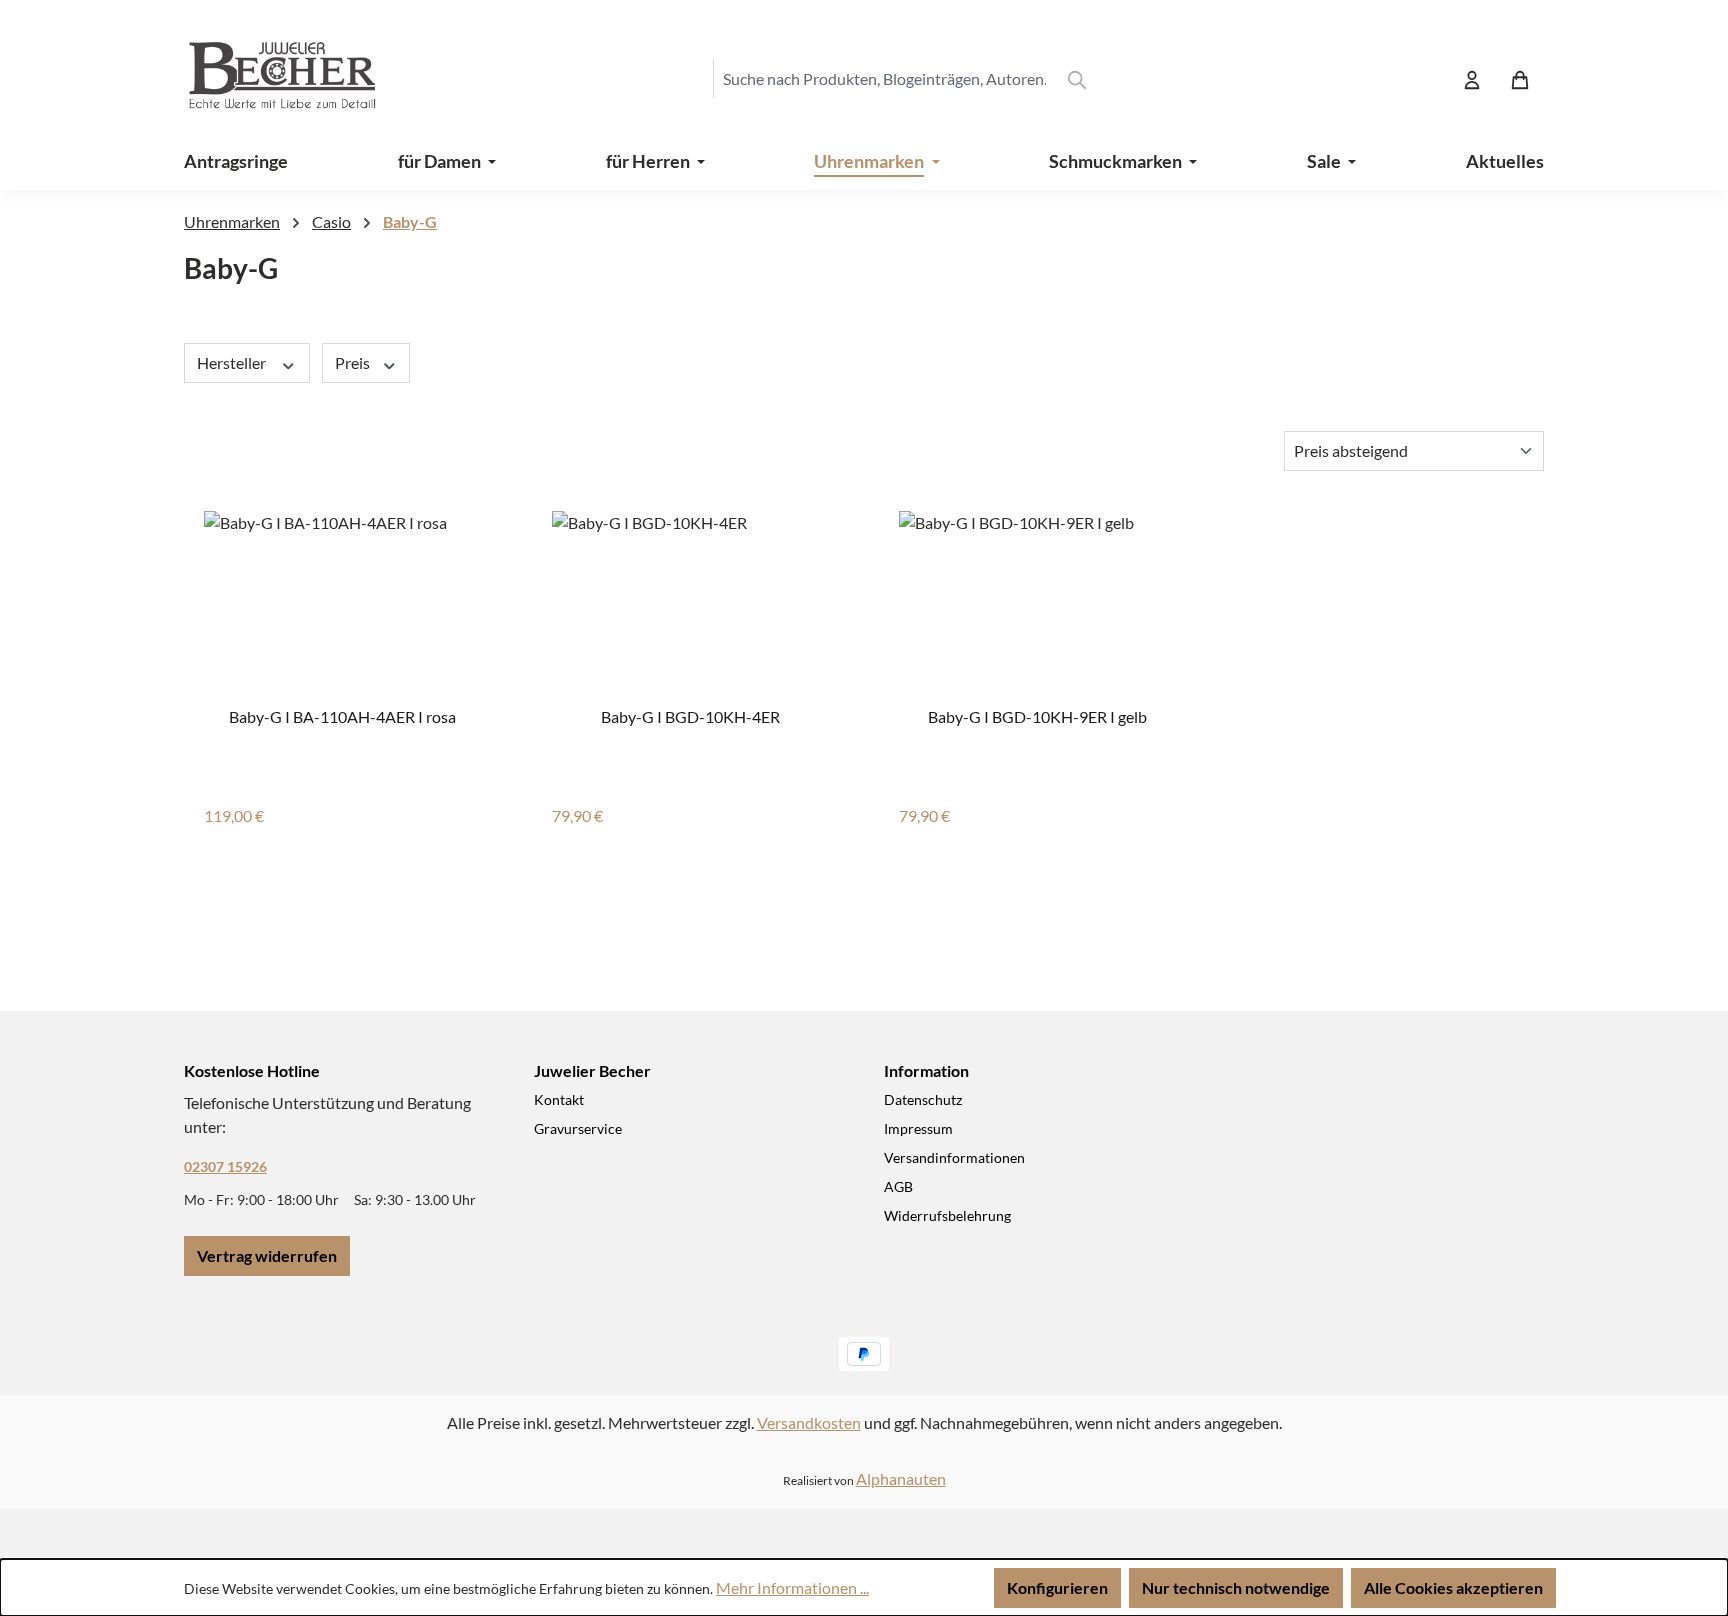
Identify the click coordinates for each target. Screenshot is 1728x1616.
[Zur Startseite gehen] (264, 79)
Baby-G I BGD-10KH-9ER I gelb (1037, 716)
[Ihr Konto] (1472, 79)
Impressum (918, 1128)
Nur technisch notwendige (1236, 1587)
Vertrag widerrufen (267, 1255)
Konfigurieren (1057, 1587)
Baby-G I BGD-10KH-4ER (690, 716)
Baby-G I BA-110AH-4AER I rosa (342, 716)
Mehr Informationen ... (792, 1587)
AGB (898, 1186)
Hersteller (233, 362)
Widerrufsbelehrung (947, 1215)
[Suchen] (1077, 79)
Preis (354, 362)
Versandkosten (809, 1422)
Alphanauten (901, 1478)
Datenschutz (923, 1099)
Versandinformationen (954, 1157)
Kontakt (559, 1099)
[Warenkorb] (1520, 79)
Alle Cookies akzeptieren (1453, 1587)
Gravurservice (578, 1128)
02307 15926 (225, 1166)
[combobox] (884, 79)
